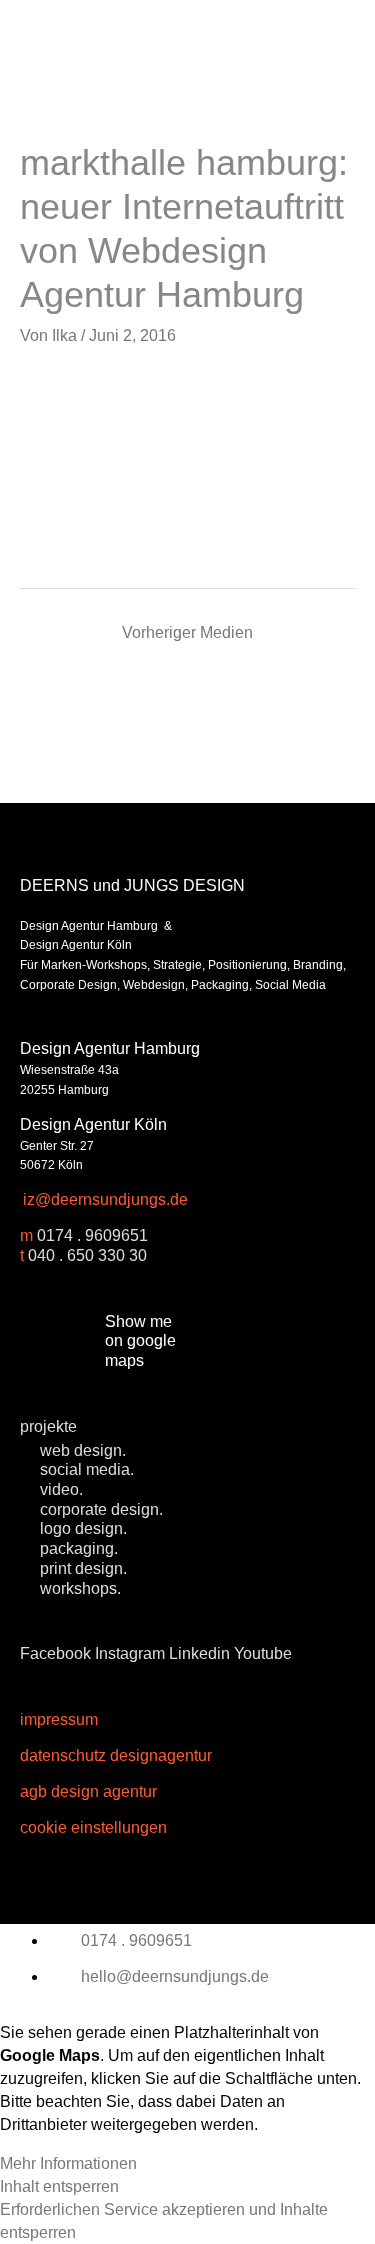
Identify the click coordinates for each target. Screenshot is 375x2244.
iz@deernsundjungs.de (105, 1199)
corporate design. (101, 1509)
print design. (83, 1568)
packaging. (79, 1548)
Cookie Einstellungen (93, 1827)
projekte (48, 1426)
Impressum (59, 1719)
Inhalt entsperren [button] (59, 2186)
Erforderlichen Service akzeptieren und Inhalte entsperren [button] (164, 2220)
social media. (87, 1469)
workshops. (80, 1588)
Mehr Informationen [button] (68, 2163)
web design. (83, 1450)
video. (61, 1489)
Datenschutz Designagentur (116, 1755)
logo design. (83, 1528)
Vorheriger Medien (187, 632)
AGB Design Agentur (88, 1791)
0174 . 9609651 (92, 1235)
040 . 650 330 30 (87, 1255)
